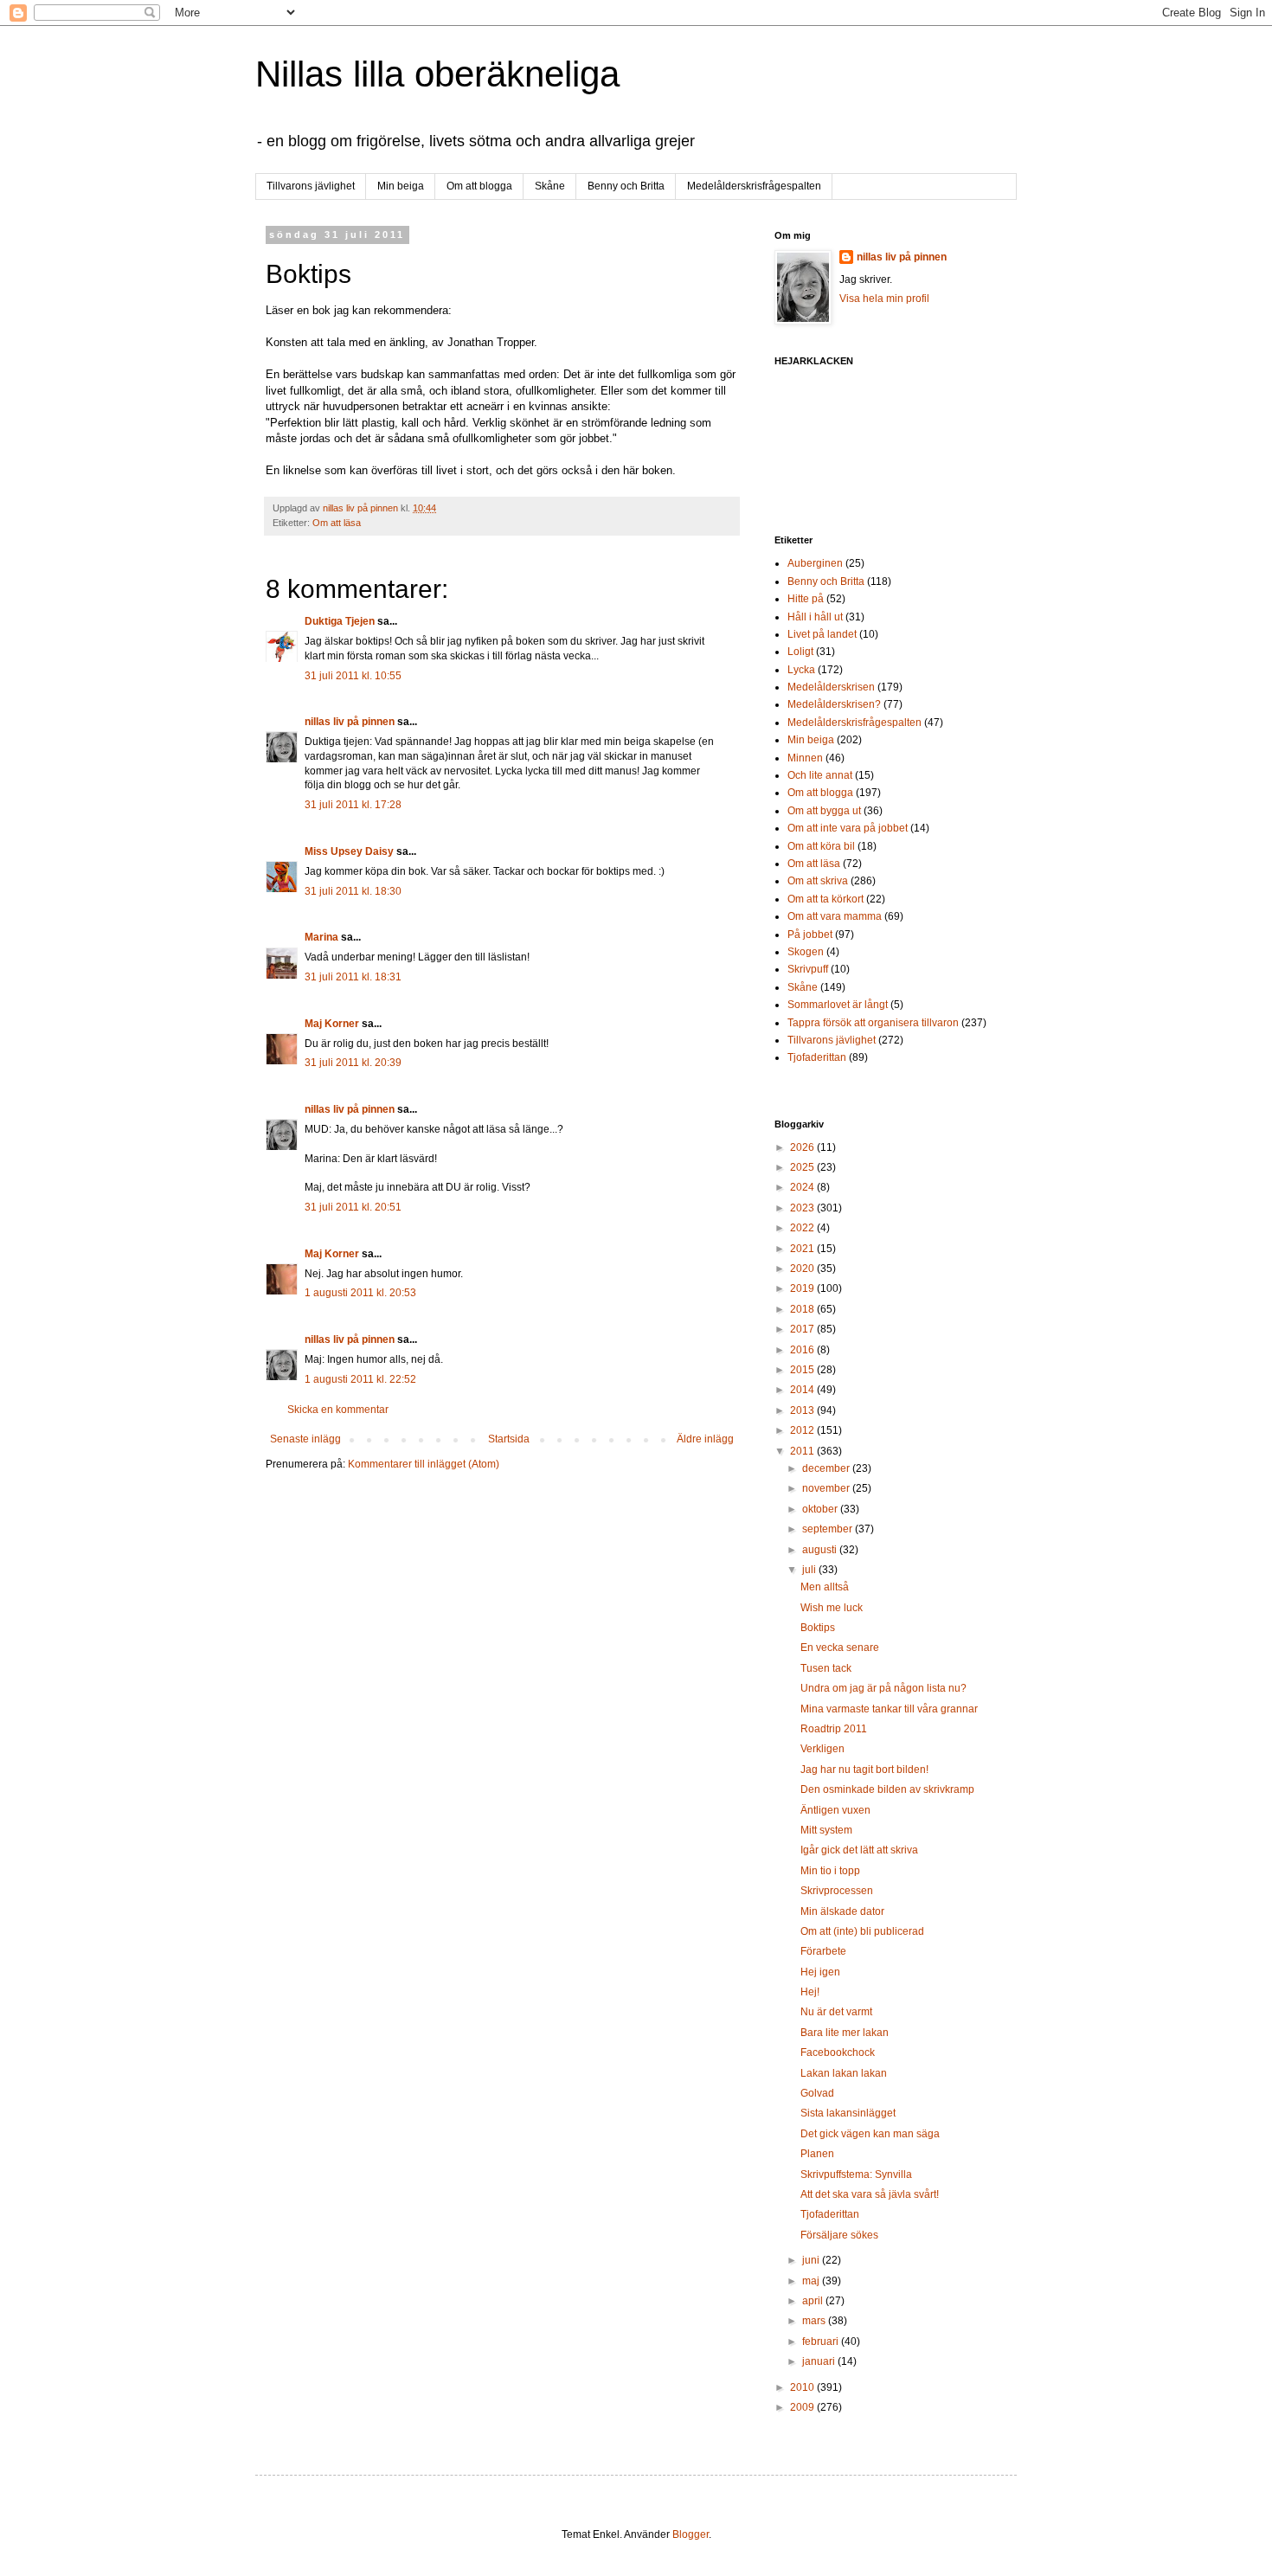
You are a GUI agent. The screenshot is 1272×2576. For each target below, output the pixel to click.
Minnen (805, 758)
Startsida (509, 1439)
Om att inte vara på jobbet (848, 828)
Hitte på (806, 599)
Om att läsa (337, 523)
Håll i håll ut (815, 617)
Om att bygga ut (824, 811)
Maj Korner (332, 1024)
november (827, 1488)
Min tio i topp (830, 1871)
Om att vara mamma (835, 916)
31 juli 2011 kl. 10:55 (353, 676)
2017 (803, 1329)
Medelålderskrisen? (834, 704)
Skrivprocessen (837, 1891)
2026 (803, 1147)
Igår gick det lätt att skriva (859, 1850)
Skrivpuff (808, 969)
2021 (803, 1249)
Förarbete (823, 1951)
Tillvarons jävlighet (311, 186)
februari (822, 2342)
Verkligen (822, 1749)
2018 (803, 1309)
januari (820, 2361)
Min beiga (401, 186)
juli (810, 1570)
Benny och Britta (626, 186)
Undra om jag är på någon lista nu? (883, 1688)
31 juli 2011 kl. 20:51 (353, 1207)
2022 (803, 1228)
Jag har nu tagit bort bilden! (864, 1770)
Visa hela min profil (884, 299)
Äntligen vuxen (835, 1810)
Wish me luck (832, 1608)
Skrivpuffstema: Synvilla (856, 2175)
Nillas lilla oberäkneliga (437, 74)
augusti (821, 1550)
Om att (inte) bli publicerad (862, 1931)
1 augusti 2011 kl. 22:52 (360, 1379)
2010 (803, 2387)
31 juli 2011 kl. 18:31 (353, 977)
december (827, 1468)
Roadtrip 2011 (834, 1729)
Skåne (550, 186)
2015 (803, 1370)
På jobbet (810, 935)
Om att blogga (479, 186)
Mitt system (826, 1830)
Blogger (691, 2534)
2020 (803, 1269)
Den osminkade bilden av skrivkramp (887, 1789)
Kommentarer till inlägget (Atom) (424, 1464)
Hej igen (820, 1972)
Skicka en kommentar (338, 1410)
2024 (803, 1187)
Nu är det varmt (836, 2012)
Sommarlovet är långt (838, 1005)
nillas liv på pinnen (350, 722)
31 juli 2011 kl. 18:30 (353, 891)
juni (812, 2260)
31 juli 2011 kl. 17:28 (353, 805)
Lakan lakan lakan (844, 2073)
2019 (803, 1288)
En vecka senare (840, 1648)
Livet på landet (822, 634)
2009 (803, 2407)
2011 (803, 1451)
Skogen (806, 952)
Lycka (801, 670)
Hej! (810, 1992)
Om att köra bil (821, 846)
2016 (803, 1350)
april (814, 2301)
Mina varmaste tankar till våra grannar (889, 1709)
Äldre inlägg (705, 1439)
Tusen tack (826, 1668)
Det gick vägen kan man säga (870, 2134)
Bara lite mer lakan (845, 2033)
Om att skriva (818, 881)
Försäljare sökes (839, 2235)
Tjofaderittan (817, 1057)
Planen (817, 2154)
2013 (803, 1410)
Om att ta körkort (826, 899)
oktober (821, 1509)
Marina (321, 937)
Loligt (800, 652)
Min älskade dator (842, 1911)
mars (815, 2321)
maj (812, 2281)
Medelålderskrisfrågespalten (754, 186)
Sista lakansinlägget (848, 2113)
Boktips (818, 1628)
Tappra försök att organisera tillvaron (873, 1023)
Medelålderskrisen (831, 687)
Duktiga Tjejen (340, 621)
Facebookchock (838, 2052)
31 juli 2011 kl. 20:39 (353, 1063)
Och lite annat (820, 775)
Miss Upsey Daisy (349, 851)
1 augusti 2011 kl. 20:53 (360, 1293)
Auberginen (815, 563)
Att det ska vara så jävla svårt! (870, 2194)
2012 (803, 1430)
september (829, 1529)
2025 (803, 1167)
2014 (803, 1390)
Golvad (817, 2093)
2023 (803, 1208)
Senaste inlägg (305, 1439)
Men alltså (825, 1587)
